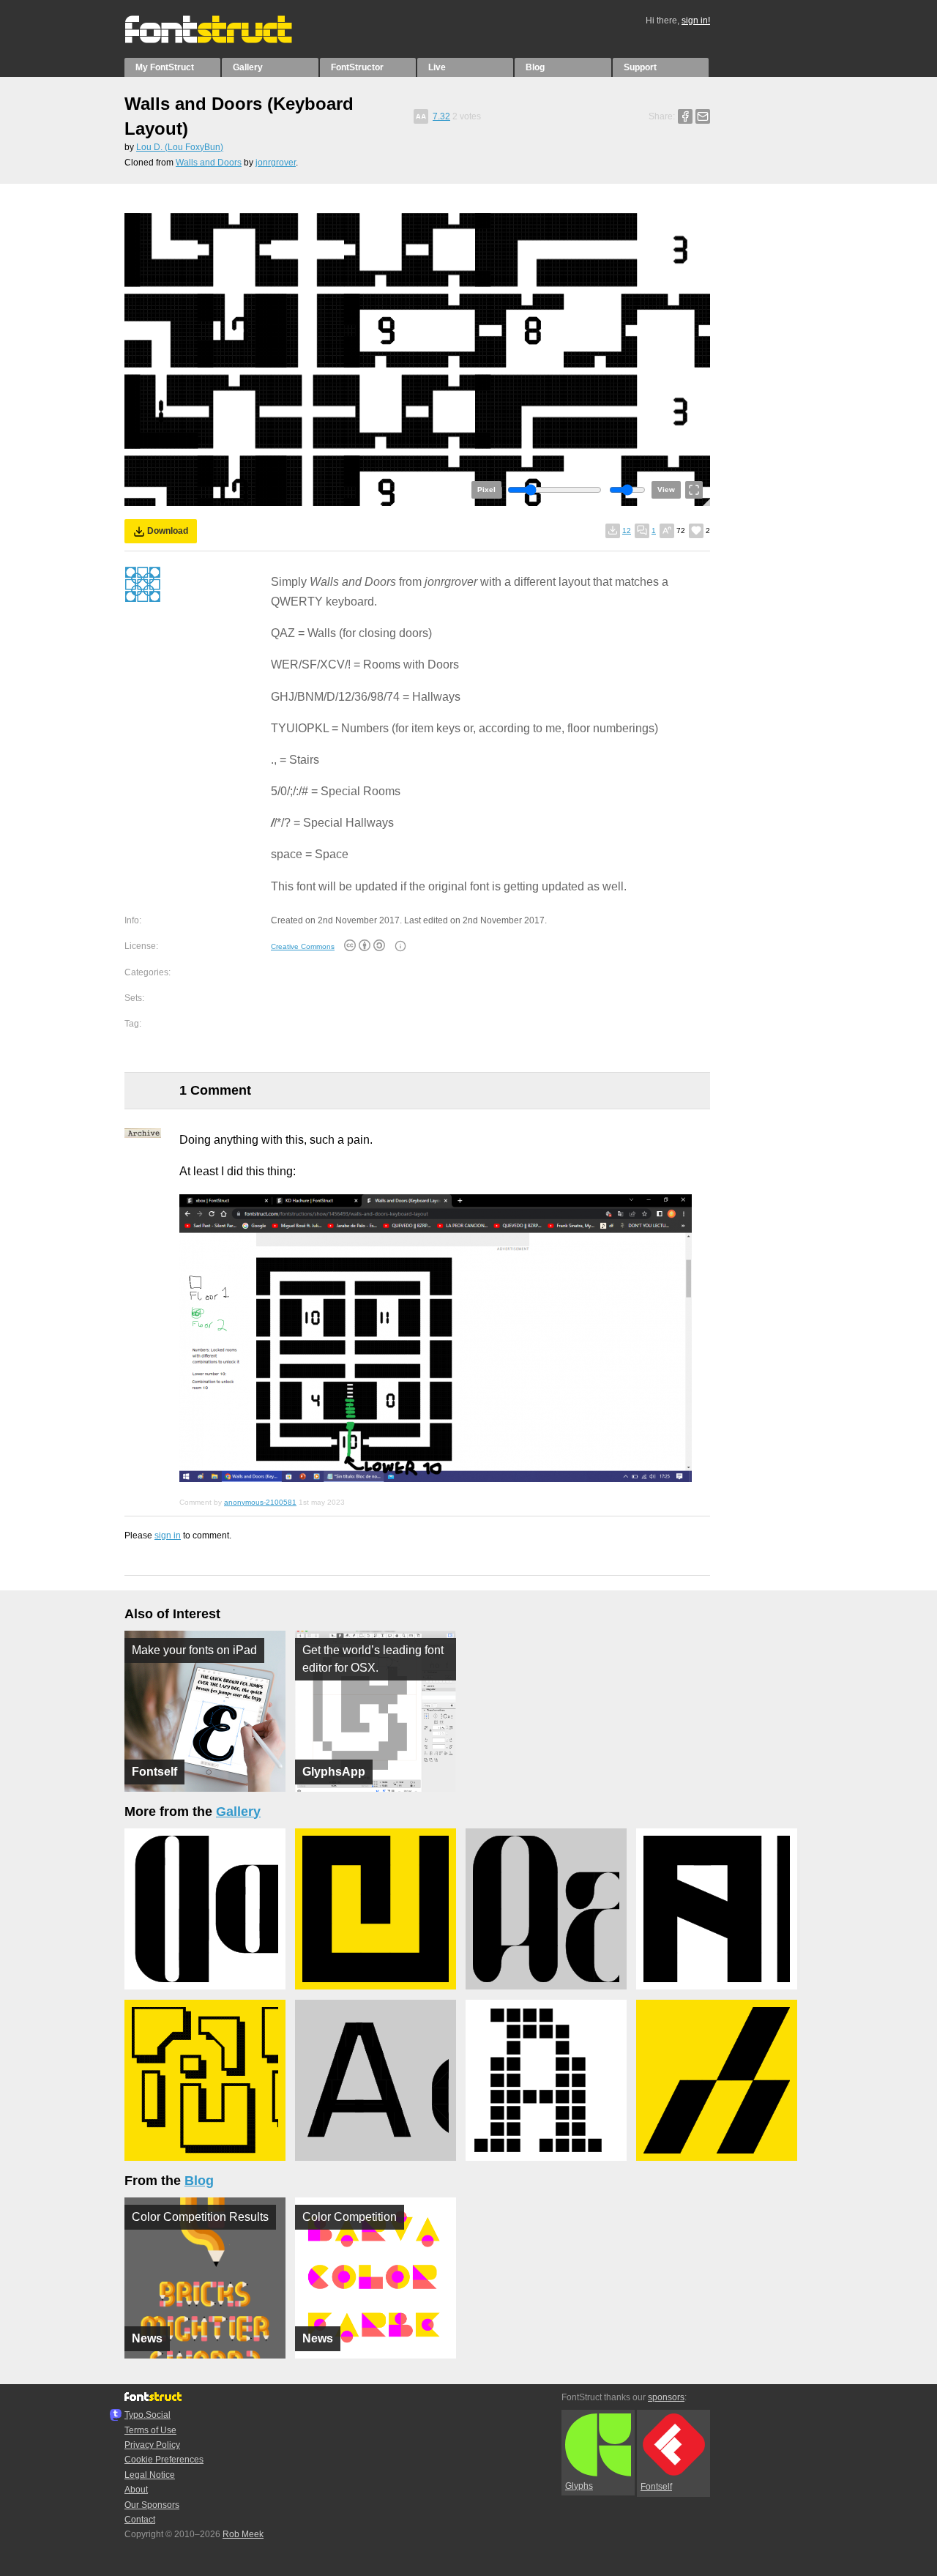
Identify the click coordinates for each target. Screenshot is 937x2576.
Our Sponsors (152, 2505)
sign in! (696, 21)
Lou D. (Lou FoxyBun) (180, 147)
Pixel (486, 489)
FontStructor (357, 67)
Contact (140, 2520)
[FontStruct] (224, 40)
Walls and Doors (209, 163)
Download (168, 531)
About (136, 2490)
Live (437, 67)
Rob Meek (243, 2534)
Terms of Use (150, 2430)
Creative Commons (303, 946)
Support (640, 67)
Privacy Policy (152, 2445)
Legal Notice (150, 2475)
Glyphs (579, 2486)
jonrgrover (276, 163)
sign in (168, 1535)
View (666, 489)
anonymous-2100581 (260, 1502)
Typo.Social (148, 2415)
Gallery (248, 67)
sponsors (666, 2397)
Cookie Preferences (164, 2460)
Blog (535, 67)
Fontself (656, 2487)
